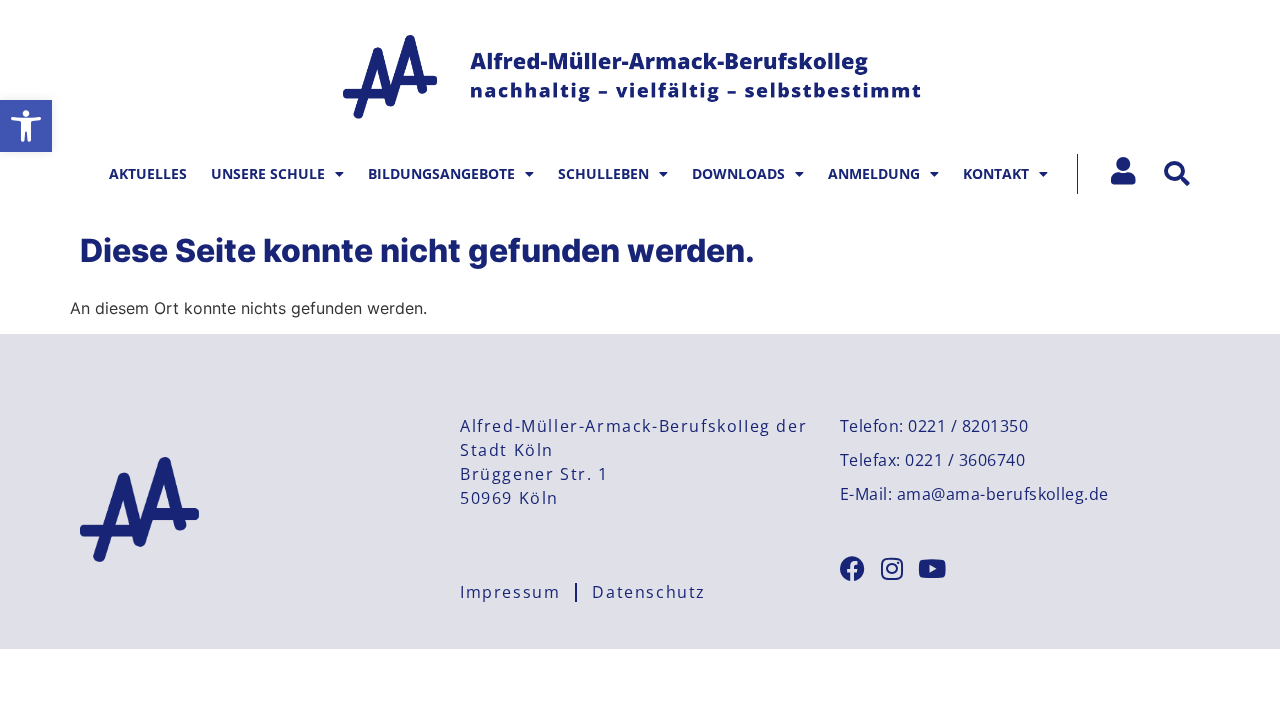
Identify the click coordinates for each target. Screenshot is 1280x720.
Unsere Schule (268, 173)
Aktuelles (148, 173)
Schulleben (603, 173)
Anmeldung (874, 173)
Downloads (738, 173)
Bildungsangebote (441, 173)
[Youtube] (932, 568)
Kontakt (996, 173)
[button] (26, 126)
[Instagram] (892, 568)
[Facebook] (852, 568)
